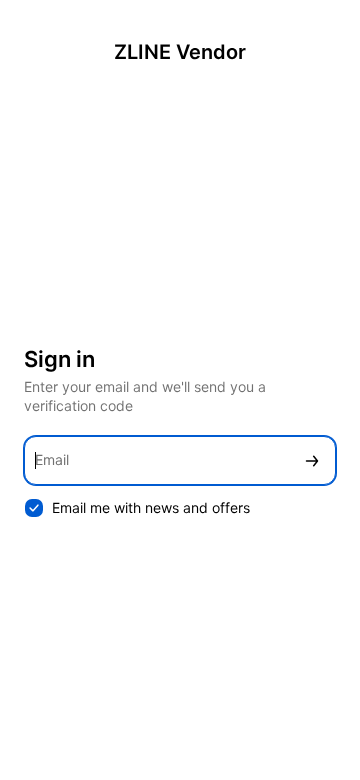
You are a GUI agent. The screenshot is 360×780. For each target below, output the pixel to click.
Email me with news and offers (151, 507)
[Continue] (312, 460)
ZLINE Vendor (180, 52)
